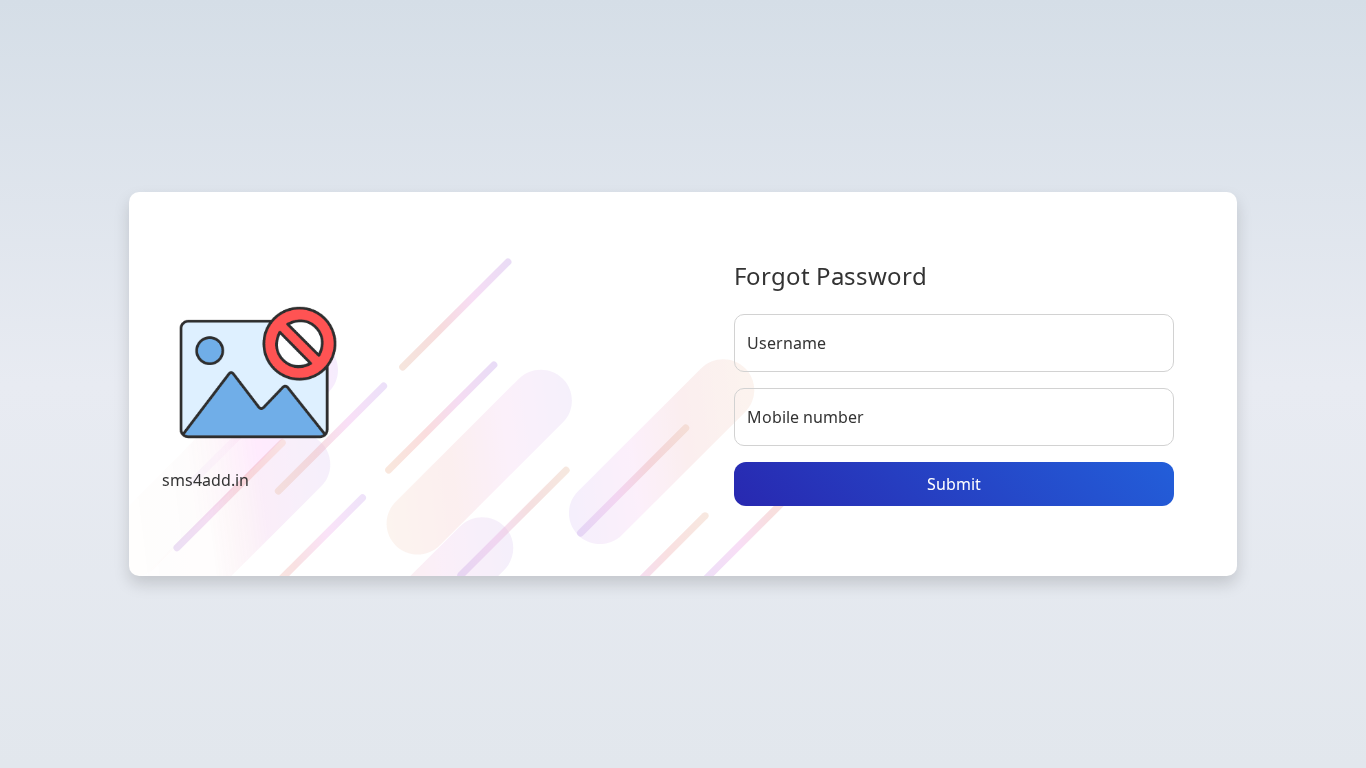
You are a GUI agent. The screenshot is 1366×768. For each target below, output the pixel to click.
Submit (954, 484)
